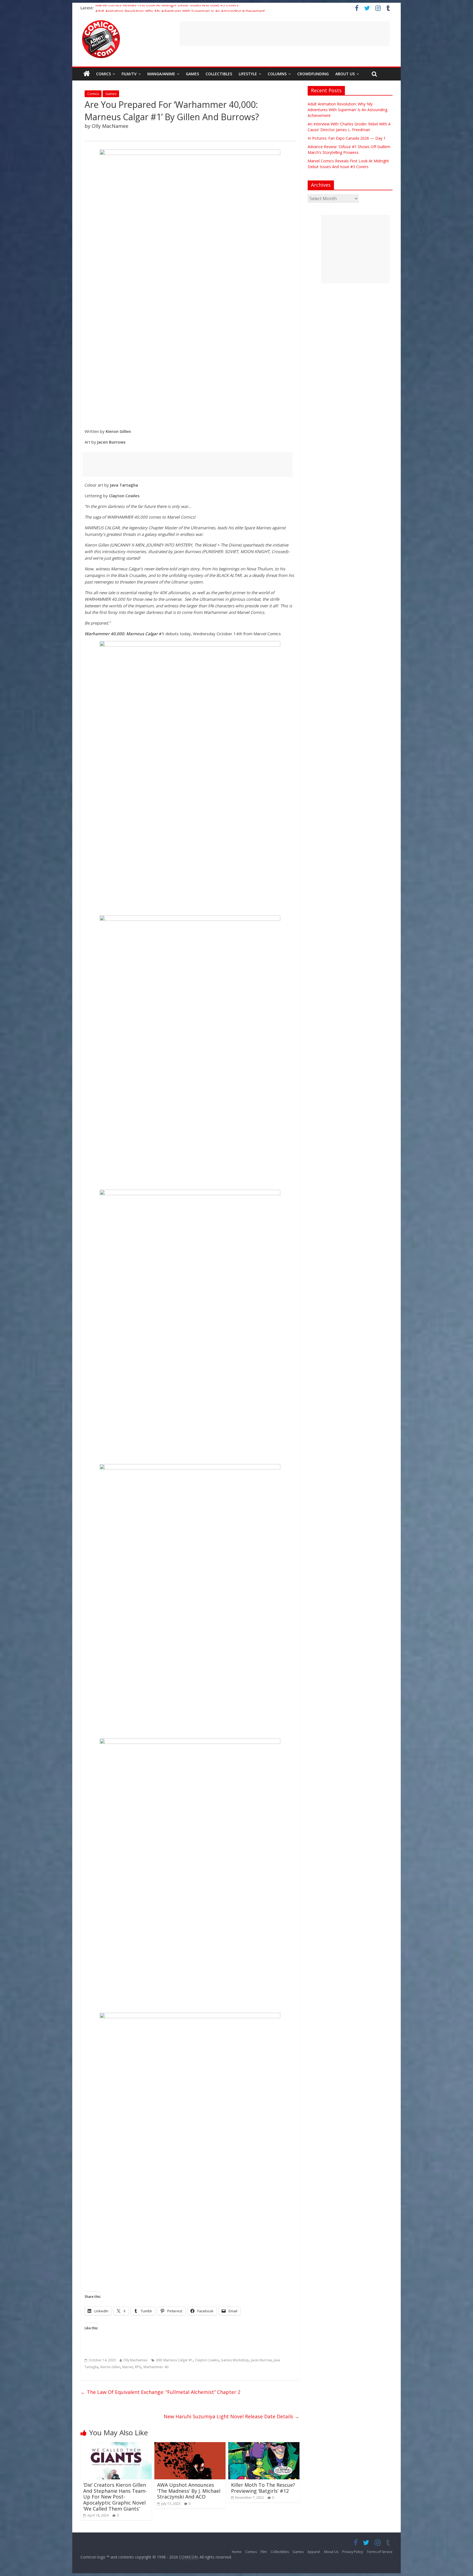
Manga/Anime (161, 74)
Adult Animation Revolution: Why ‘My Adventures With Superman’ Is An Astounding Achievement (347, 110)
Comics (103, 74)
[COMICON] (101, 22)
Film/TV (129, 74)
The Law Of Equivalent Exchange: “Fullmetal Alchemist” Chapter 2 (160, 2392)
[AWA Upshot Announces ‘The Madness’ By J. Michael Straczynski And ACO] (190, 2445)
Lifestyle (248, 74)
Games (192, 74)
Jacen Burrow (261, 2360)
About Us (345, 74)
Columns (277, 74)
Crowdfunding (313, 74)
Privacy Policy (353, 2552)
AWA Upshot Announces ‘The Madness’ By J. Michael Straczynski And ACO (189, 2491)
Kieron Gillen (110, 2367)
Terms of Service (380, 2552)
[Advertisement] (285, 34)
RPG (138, 2367)
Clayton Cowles (207, 2360)
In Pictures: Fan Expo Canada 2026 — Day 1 (347, 138)
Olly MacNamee (135, 2360)
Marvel (128, 2367)
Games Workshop (235, 2360)
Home (237, 2552)
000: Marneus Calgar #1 (174, 2360)
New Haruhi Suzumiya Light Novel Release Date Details (232, 2416)
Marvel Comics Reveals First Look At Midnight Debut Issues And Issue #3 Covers (167, 8)
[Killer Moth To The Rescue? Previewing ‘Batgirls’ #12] (264, 2445)
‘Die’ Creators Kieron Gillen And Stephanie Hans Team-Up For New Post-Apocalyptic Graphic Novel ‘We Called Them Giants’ (115, 2497)
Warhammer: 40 (156, 2367)
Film (264, 2552)
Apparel (314, 2552)
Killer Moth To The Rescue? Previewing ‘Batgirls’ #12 (263, 2488)
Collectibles (219, 74)
